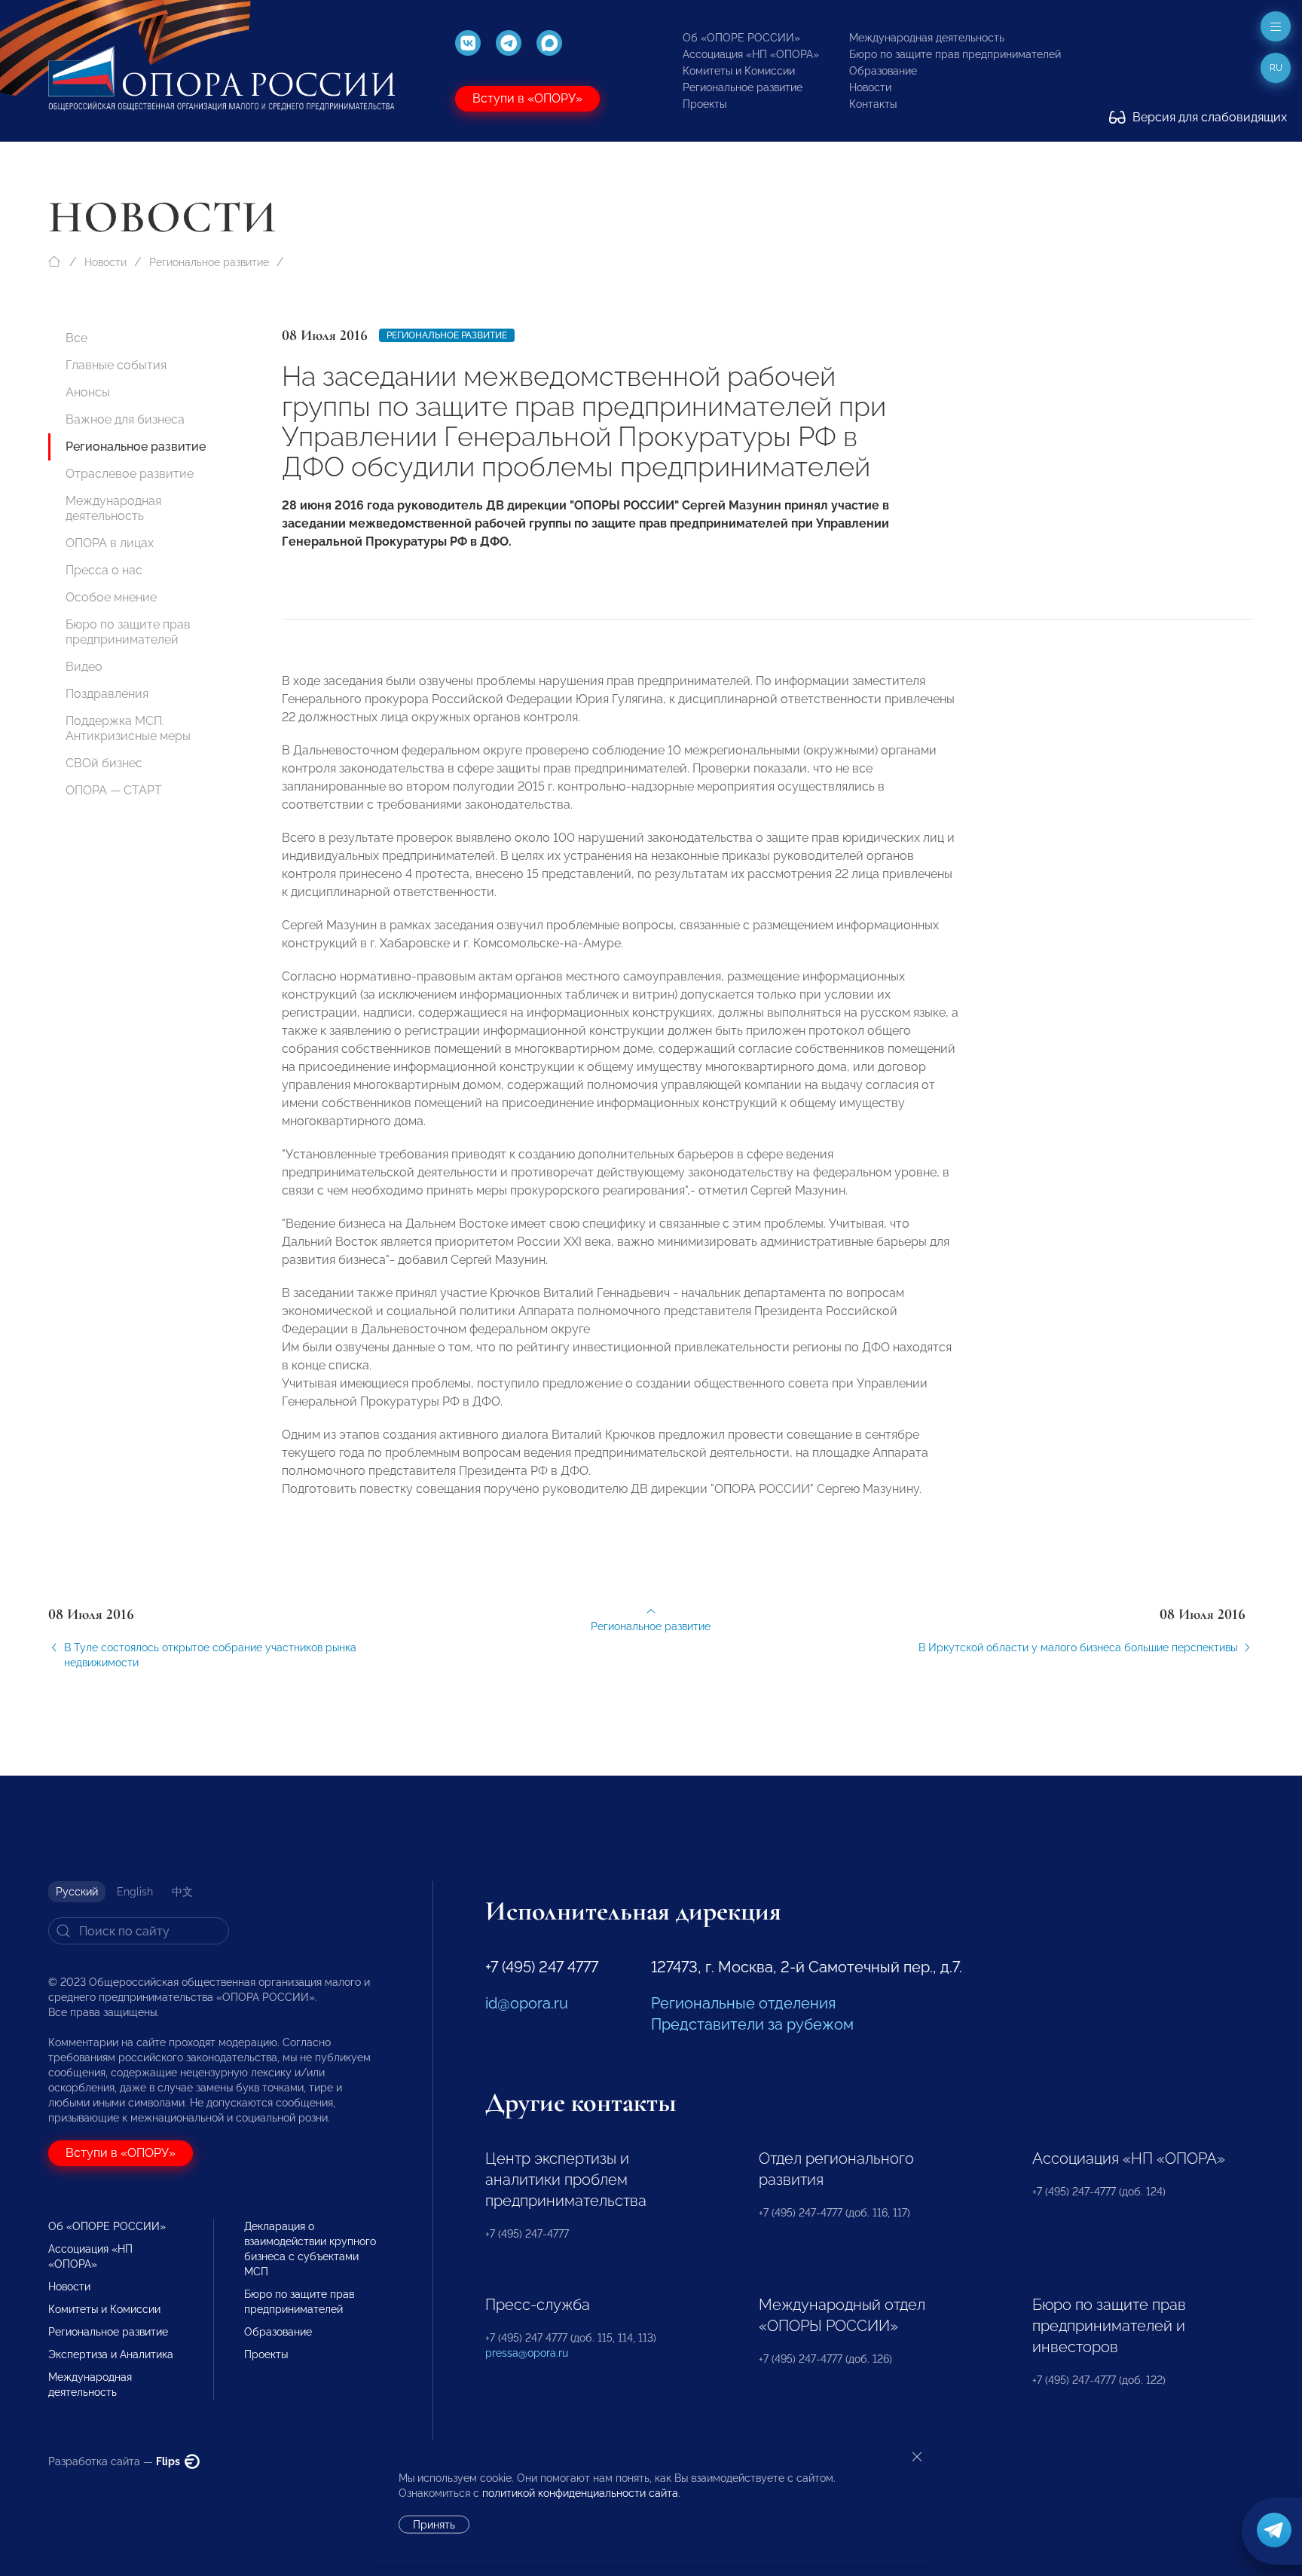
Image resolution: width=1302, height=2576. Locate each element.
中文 (182, 1892)
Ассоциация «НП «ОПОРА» (751, 54)
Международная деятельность (927, 38)
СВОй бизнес (104, 763)
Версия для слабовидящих (1208, 117)
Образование (883, 71)
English (135, 1892)
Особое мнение (111, 597)
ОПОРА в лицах (110, 543)
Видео (84, 667)
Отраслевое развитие (130, 474)
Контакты (873, 104)
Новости (870, 87)
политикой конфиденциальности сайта (580, 2493)
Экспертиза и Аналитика (111, 2354)
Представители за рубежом (752, 2024)
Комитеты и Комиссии (739, 71)
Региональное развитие (743, 87)
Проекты (704, 104)
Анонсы (88, 392)
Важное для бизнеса (125, 419)
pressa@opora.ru (527, 2353)
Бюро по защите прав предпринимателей (955, 54)
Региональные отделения (743, 2003)
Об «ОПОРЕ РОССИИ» (741, 38)
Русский (77, 1892)
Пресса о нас (104, 570)
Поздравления (107, 694)
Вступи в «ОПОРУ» (527, 98)
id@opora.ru (527, 2003)
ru (1276, 68)
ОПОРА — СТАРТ (114, 790)
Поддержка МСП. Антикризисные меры (128, 728)
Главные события (116, 365)
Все (76, 338)
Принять (434, 2525)
